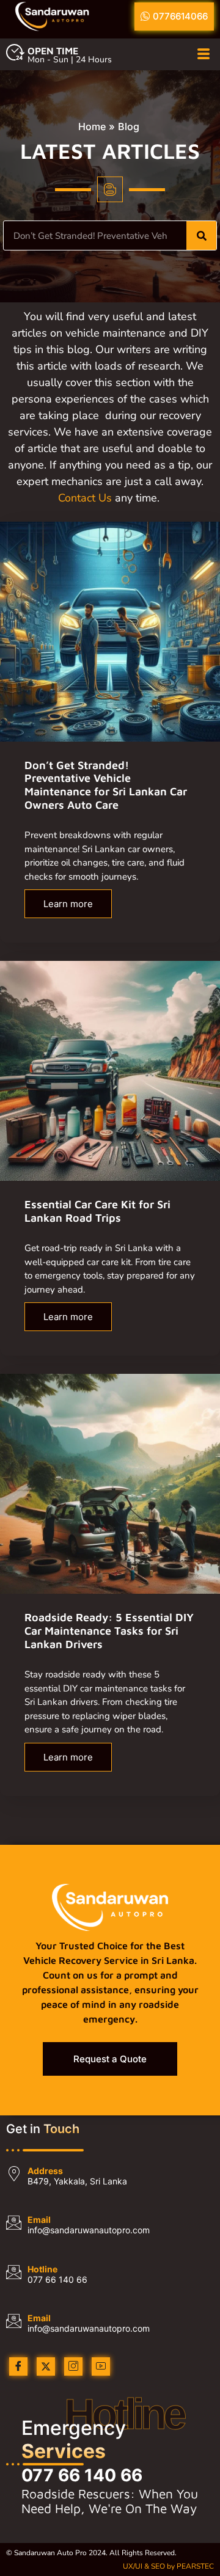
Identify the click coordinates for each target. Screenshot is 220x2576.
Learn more (68, 904)
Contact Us (85, 498)
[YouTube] (101, 2366)
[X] (46, 2366)
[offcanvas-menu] (204, 55)
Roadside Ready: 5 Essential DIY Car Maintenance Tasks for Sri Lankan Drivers (109, 1630)
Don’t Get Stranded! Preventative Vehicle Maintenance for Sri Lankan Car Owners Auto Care (106, 785)
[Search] (201, 235)
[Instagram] (73, 2366)
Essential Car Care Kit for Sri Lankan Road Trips (97, 1211)
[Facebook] (18, 2366)
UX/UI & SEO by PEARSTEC (168, 2566)
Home (92, 126)
